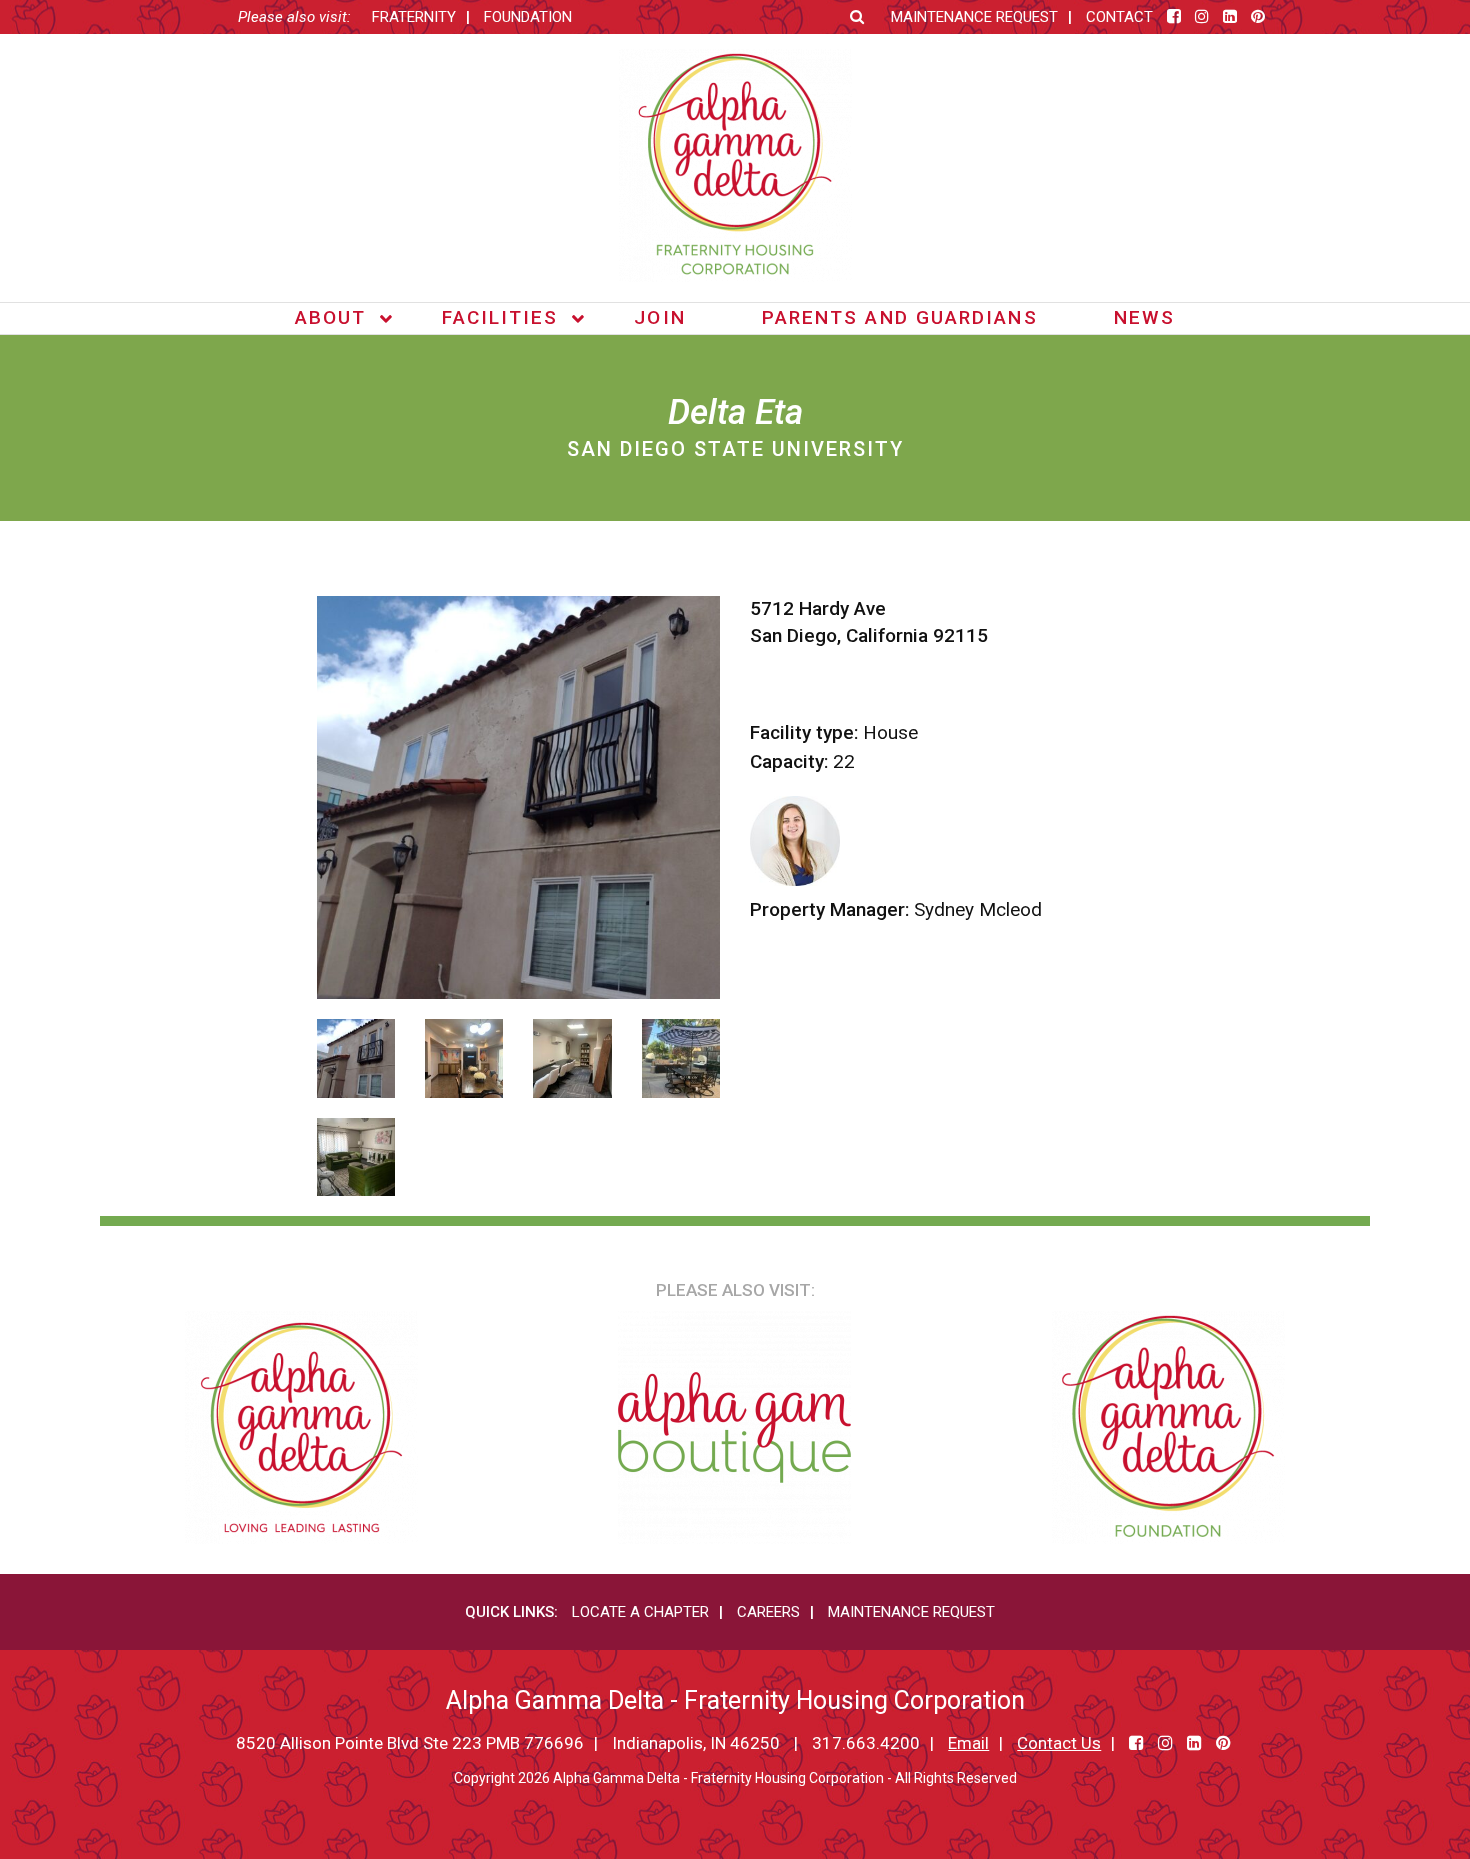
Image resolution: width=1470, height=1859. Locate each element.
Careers (768, 1612)
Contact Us (1059, 1743)
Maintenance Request (974, 17)
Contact (1119, 17)
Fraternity (414, 17)
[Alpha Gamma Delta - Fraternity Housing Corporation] (735, 165)
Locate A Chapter (640, 1612)
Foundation (528, 17)
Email (968, 1743)
